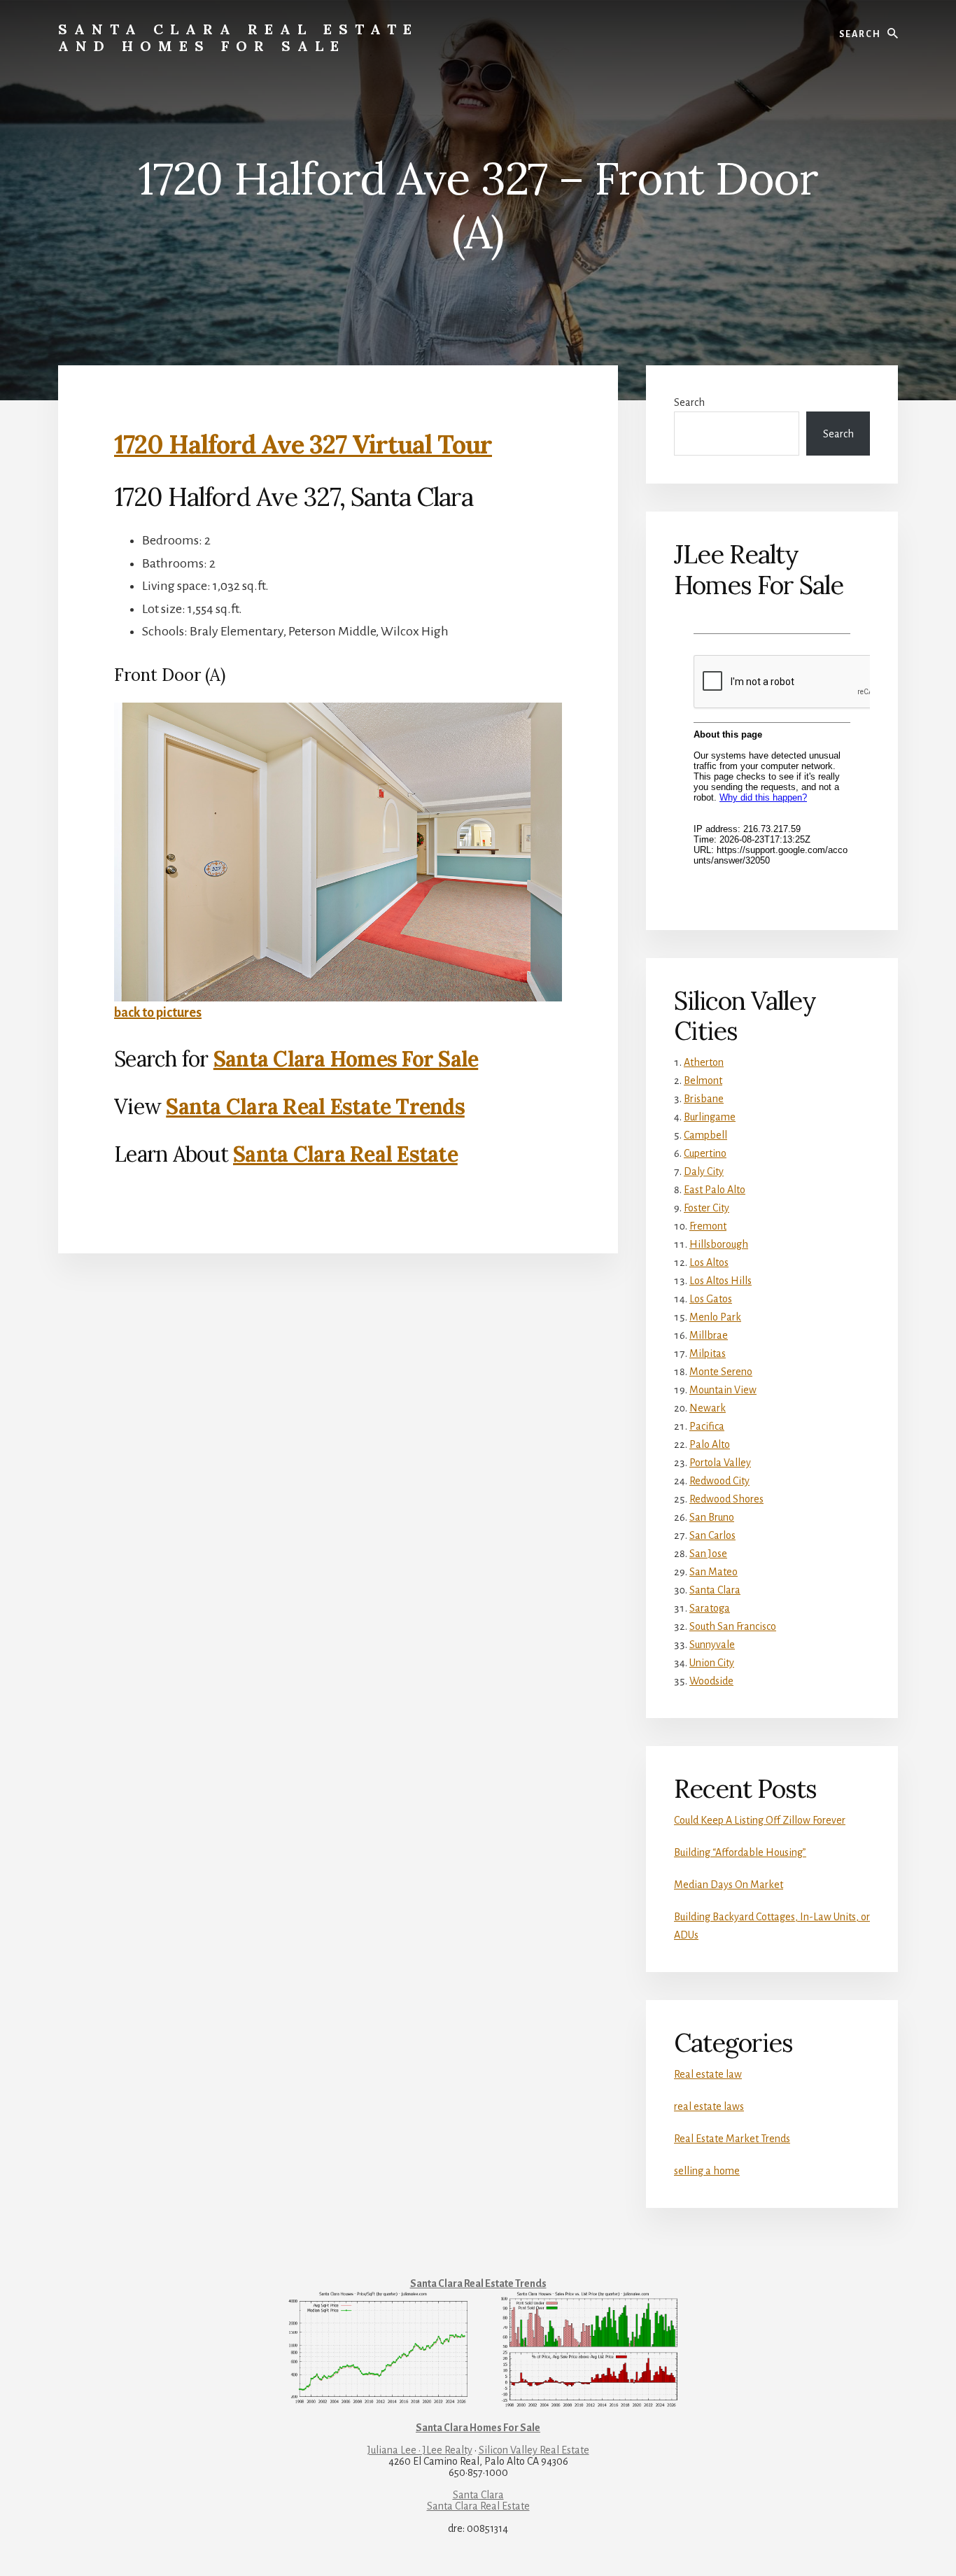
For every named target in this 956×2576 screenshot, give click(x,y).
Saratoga (710, 1608)
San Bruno (712, 1517)
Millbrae (709, 1335)
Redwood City (719, 1481)
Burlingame (710, 1117)
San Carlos (712, 1535)
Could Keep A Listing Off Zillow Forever (760, 1820)
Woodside (711, 1681)
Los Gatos (711, 1299)
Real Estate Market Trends (732, 2139)
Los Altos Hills (720, 1281)
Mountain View (723, 1390)
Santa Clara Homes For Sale (346, 1059)
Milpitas (708, 1353)
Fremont (708, 1226)
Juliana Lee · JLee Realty (420, 2450)
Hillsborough (719, 1244)
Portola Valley (720, 1463)
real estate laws (709, 2106)
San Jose (708, 1554)
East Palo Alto (715, 1190)
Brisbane (704, 1099)
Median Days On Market (729, 1885)
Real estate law (708, 2074)
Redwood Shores (726, 1499)
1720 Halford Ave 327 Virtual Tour (303, 444)
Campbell (705, 1135)
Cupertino (705, 1153)
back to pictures (158, 1013)
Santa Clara (715, 1590)
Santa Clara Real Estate (345, 1154)
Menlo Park (715, 1317)
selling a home (707, 2171)
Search (689, 402)
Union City (712, 1663)
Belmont (703, 1081)
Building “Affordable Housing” (740, 1852)
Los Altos (709, 1262)
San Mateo (714, 1572)
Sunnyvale (712, 1645)
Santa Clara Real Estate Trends (315, 1106)
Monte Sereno (721, 1372)
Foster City (707, 1208)
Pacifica (707, 1426)
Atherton (704, 1062)
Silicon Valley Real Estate (534, 2450)
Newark (708, 1408)
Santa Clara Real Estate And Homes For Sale (238, 37)
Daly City (704, 1171)
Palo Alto (710, 1444)
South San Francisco (733, 1626)
